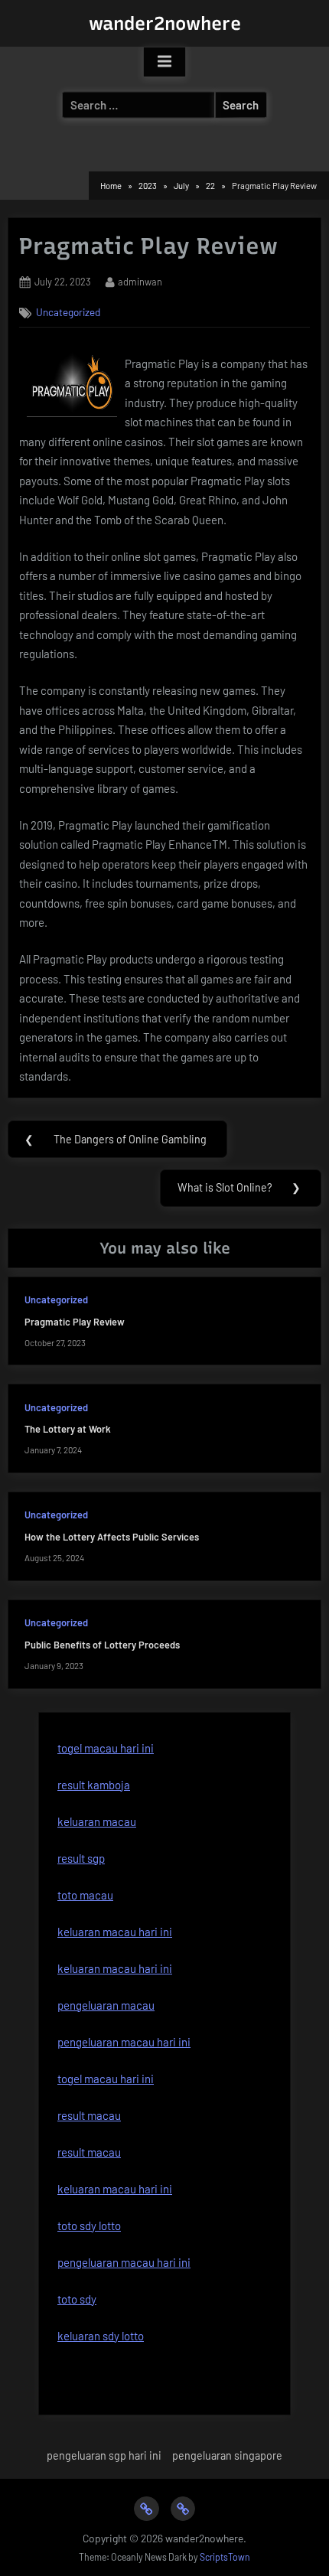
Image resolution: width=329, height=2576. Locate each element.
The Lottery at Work (68, 1429)
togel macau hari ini (106, 1748)
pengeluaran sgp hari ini (104, 2455)
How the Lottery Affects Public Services (112, 1537)
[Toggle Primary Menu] (164, 62)
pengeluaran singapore (227, 2455)
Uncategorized (68, 312)
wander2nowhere (165, 23)
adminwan (140, 281)
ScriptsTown (225, 2557)
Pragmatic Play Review (75, 1322)
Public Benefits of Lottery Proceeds (102, 1645)
